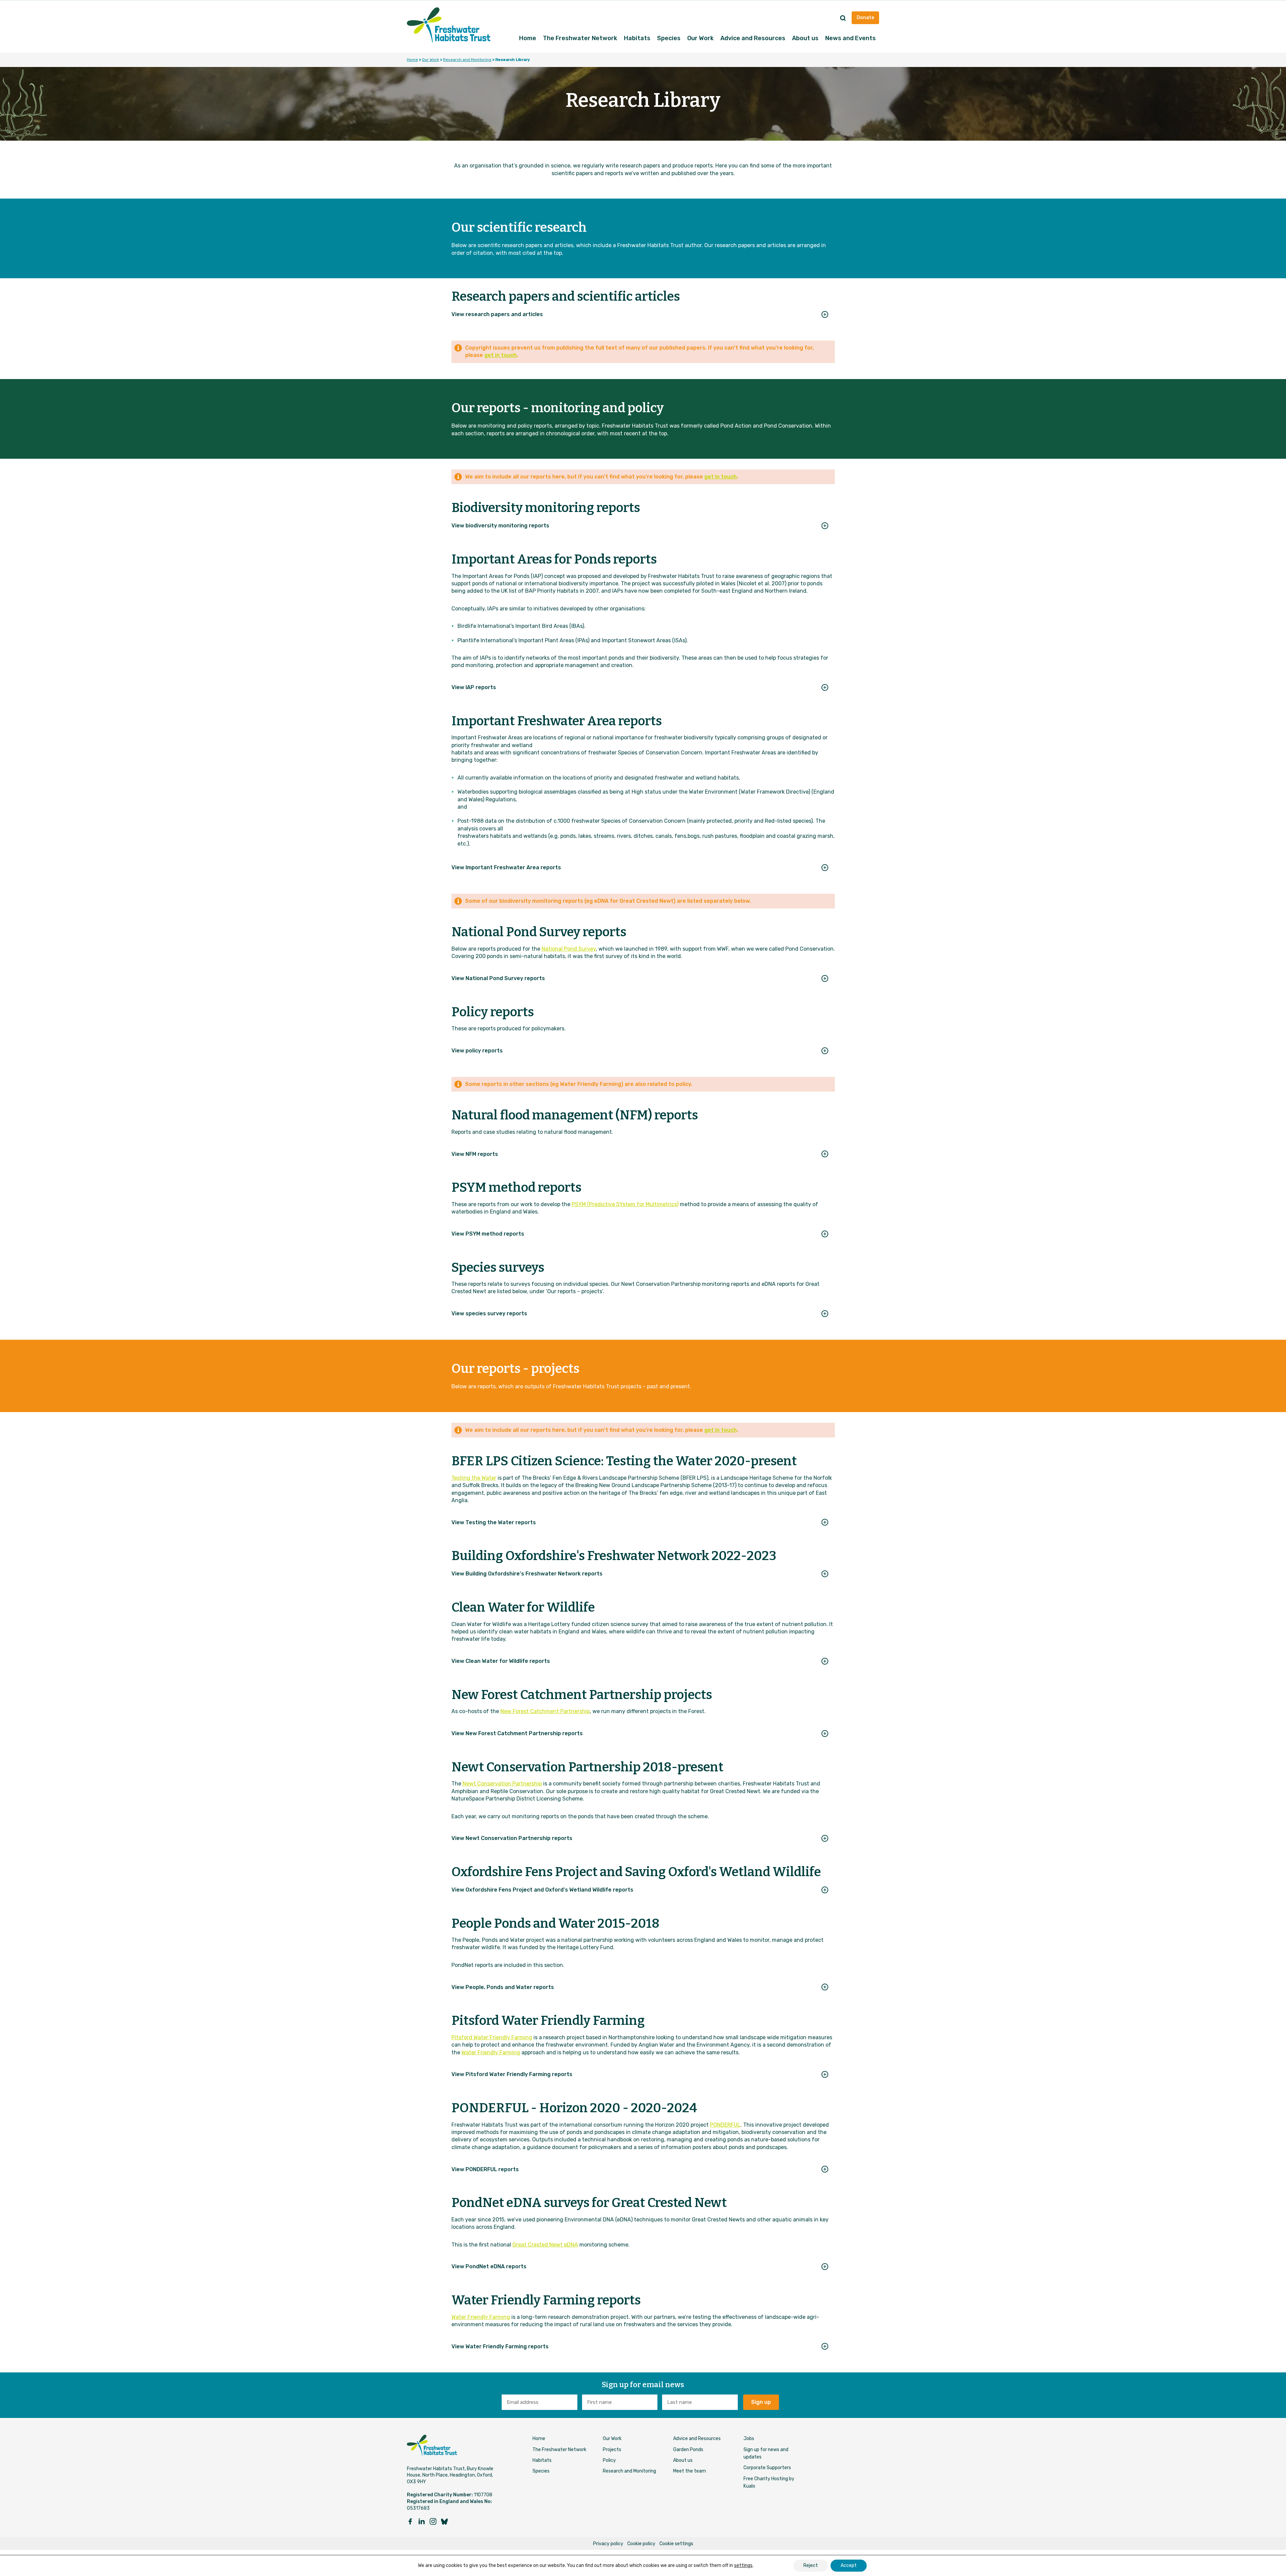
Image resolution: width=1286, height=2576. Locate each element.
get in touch (501, 355)
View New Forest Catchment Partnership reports (517, 1733)
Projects (612, 2450)
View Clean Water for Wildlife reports (501, 1661)
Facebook (410, 2521)
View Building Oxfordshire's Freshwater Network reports (527, 1574)
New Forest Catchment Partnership (545, 1711)
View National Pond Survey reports (498, 978)
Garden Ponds (688, 2450)
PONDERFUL (725, 2125)
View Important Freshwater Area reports (506, 867)
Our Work (700, 38)
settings (743, 2565)
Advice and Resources (753, 38)
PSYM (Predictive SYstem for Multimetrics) (625, 1204)
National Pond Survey (569, 949)
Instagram (433, 2521)
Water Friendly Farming (491, 2052)
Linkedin (422, 2521)
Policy (609, 2460)
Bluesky (444, 2521)
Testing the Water (474, 1478)
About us (805, 38)
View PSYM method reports (488, 1234)
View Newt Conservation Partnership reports (512, 1838)
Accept (849, 2565)
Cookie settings (676, 2544)
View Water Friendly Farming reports (500, 2346)
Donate (865, 18)
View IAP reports (474, 687)
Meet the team (690, 2471)
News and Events (850, 38)
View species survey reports (489, 1313)
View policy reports (477, 1051)
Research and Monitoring (467, 60)
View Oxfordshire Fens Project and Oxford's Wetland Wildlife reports (542, 1890)
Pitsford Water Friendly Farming (492, 2037)
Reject (811, 2565)
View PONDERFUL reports (485, 2169)
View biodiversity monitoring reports (500, 526)
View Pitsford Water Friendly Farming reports (512, 2074)
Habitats (637, 38)
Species (669, 38)
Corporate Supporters (767, 2468)
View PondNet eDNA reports (489, 2266)
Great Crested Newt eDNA (545, 2245)
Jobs (749, 2439)
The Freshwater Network (580, 38)
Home (528, 38)
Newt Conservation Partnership (502, 1784)
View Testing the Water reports (494, 1522)
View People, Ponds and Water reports (503, 1987)
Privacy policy (608, 2544)
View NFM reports (475, 1154)
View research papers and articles (497, 314)
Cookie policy (641, 2544)
